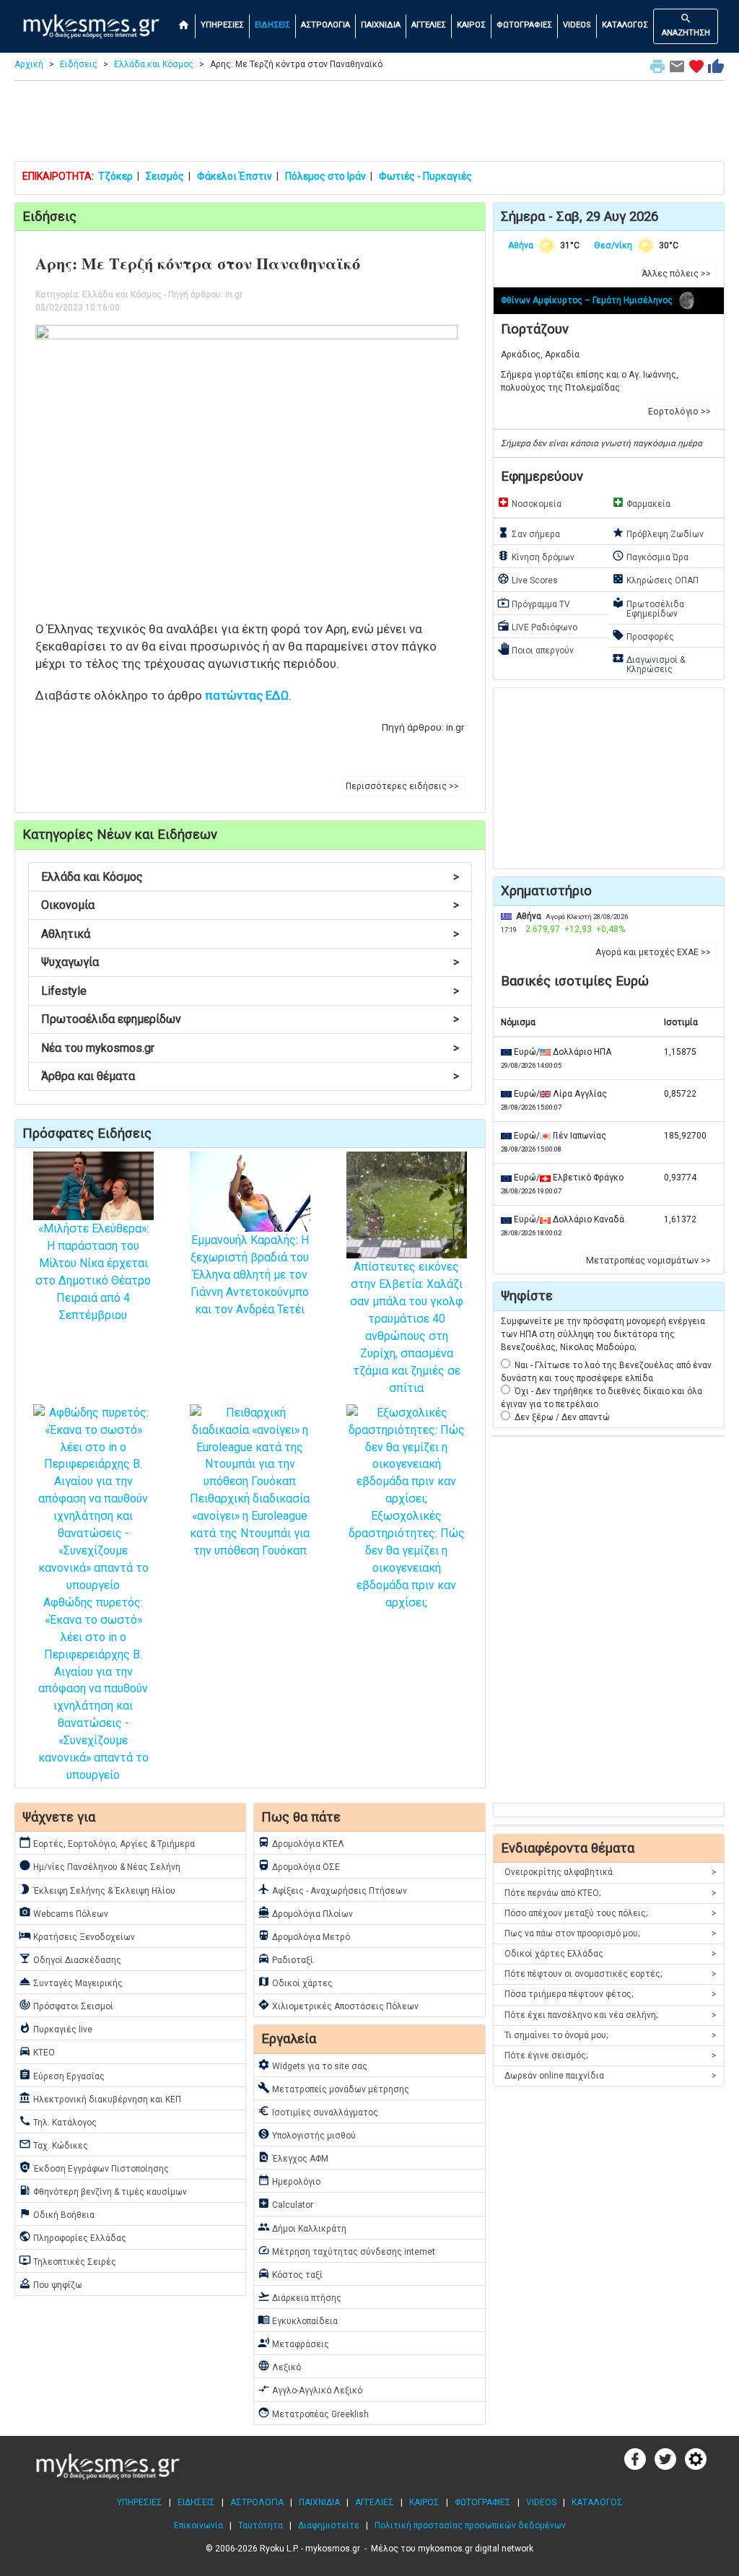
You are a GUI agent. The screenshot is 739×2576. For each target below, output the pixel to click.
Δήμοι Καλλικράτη (302, 2227)
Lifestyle (250, 991)
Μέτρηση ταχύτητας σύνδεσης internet (346, 2250)
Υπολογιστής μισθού (307, 2134)
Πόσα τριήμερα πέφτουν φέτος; (611, 1994)
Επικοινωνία (198, 2525)
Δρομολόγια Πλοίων (305, 1913)
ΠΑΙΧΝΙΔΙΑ (381, 25)
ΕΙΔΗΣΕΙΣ (272, 25)
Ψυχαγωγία (250, 962)
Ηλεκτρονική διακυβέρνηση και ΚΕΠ (100, 2098)
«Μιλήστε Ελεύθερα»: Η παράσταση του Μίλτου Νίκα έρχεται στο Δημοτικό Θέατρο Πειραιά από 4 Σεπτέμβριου (93, 1272)
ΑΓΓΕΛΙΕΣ (429, 25)
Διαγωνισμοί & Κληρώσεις (648, 663)
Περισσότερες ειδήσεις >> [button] (402, 786)
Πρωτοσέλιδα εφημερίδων (250, 1019)
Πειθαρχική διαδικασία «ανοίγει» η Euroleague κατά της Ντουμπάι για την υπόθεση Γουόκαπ (250, 1524)
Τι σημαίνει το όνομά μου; (611, 2035)
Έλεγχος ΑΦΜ (293, 2157)
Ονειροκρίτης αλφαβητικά (611, 1872)
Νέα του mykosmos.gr (250, 1048)
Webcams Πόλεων (64, 1913)
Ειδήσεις (79, 64)
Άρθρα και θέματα (250, 1076)
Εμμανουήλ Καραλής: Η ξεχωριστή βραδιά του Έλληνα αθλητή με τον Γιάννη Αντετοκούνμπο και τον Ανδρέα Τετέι (250, 1275)
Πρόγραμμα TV (534, 603)
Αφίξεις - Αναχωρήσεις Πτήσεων (332, 1889)
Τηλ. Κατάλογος (58, 2121)
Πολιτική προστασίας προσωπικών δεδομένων (470, 2525)
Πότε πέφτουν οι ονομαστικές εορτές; (611, 1974)
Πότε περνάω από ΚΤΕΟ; (611, 1893)
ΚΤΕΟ (37, 2051)
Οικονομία (250, 905)
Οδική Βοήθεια (57, 2214)
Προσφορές (643, 635)
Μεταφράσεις (293, 2343)
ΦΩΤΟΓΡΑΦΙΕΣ (524, 25)
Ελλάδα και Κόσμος (154, 64)
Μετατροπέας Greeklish (313, 2413)
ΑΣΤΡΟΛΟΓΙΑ (325, 25)
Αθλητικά (250, 934)
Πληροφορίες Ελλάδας (73, 2237)
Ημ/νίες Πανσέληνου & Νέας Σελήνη (100, 1866)
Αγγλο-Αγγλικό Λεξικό (310, 2389)
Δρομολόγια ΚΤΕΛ (301, 1842)
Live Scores (528, 579)
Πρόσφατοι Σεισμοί (66, 2005)
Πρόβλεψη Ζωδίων (658, 533)
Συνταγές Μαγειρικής (71, 1982)
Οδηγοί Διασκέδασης (70, 1959)
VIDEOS (577, 25)
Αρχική (29, 64)
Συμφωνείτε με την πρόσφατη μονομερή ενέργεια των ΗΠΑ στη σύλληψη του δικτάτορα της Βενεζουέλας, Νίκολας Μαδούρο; (603, 1334)
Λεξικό (279, 2366)
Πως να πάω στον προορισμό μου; (611, 1933)
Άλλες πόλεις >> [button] (676, 274)
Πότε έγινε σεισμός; (611, 2055)
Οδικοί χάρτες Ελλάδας (611, 1954)
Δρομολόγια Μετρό (304, 1936)
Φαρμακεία (641, 502)
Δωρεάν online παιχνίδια (611, 2076)
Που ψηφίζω (51, 2284)
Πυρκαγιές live (56, 2028)
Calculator (285, 2203)
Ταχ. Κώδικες (53, 2144)
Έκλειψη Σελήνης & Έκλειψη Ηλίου (97, 1889)
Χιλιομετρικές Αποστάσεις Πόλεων (338, 2005)
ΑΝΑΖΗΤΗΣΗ (686, 25)
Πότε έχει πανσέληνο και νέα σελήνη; (611, 2015)
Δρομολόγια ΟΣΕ (299, 1866)
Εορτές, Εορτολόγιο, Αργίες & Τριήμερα (107, 1842)
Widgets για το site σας (312, 2065)
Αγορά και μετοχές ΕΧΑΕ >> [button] (653, 952)
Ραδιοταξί (285, 1959)
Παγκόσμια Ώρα (650, 556)
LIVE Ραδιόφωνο (537, 626)
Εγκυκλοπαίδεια (298, 2320)
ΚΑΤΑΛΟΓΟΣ (625, 25)
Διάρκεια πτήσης (299, 2297)
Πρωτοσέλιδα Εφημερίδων (648, 608)
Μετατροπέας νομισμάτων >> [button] (648, 1261)
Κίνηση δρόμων (536, 556)
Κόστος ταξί (290, 2273)
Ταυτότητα (261, 2525)
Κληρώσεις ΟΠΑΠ (655, 579)
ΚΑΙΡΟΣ (471, 25)
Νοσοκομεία (529, 502)
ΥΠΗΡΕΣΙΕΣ (222, 25)
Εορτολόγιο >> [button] (679, 412)
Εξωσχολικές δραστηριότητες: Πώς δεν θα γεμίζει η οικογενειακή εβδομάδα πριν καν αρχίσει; (407, 1559)
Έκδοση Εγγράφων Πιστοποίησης (94, 2167)
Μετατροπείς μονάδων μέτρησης (333, 2088)
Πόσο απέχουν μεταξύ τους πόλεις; (611, 1913)
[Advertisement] (369, 124)
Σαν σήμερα (529, 533)
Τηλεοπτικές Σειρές (67, 2260)
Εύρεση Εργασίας (62, 2075)
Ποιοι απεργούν (535, 649)
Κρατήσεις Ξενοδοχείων (77, 1936)
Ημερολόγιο (289, 2180)
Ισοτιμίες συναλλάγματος (318, 2111)
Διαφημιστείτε (329, 2525)
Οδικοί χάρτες (295, 1982)
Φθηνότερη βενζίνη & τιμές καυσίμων (103, 2190)
